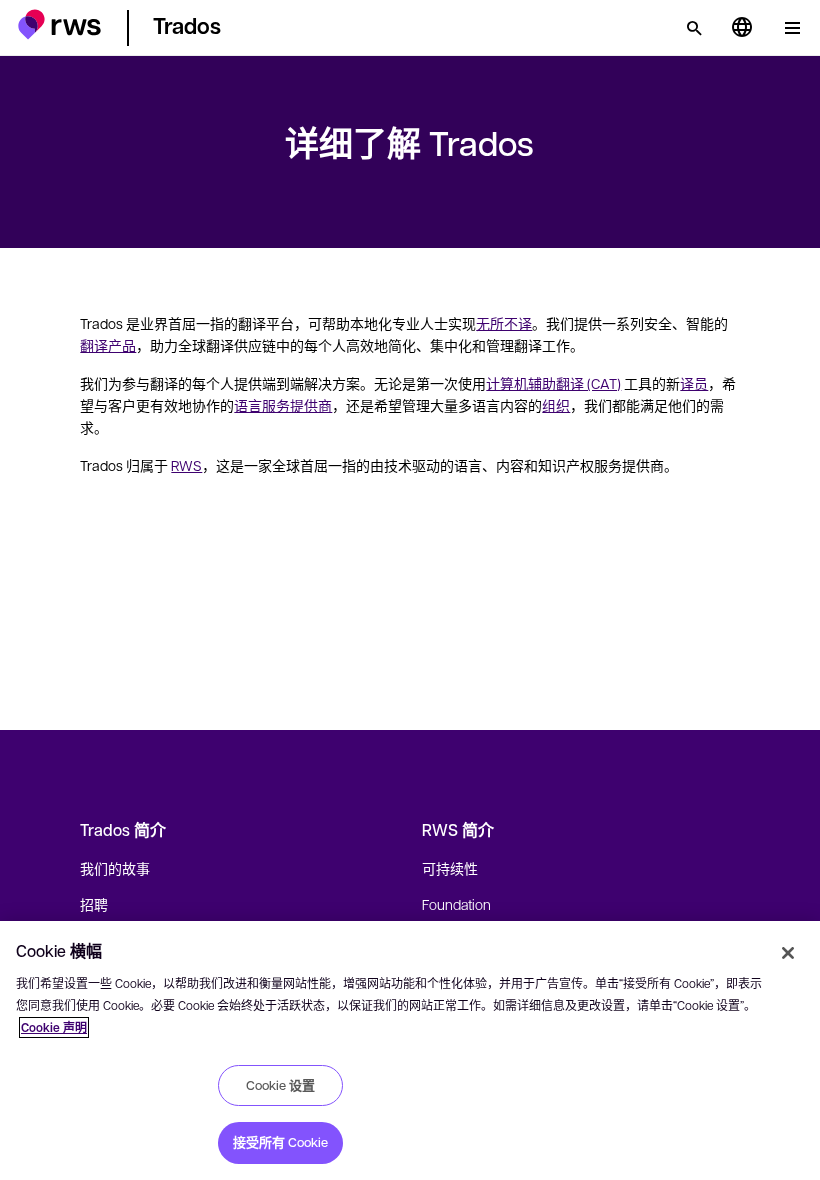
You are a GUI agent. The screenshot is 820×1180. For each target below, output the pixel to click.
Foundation (456, 904)
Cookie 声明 (54, 1027)
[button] (59, 24)
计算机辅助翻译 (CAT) (553, 383)
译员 (694, 383)
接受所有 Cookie (280, 1142)
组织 (556, 405)
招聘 (94, 904)
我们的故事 (115, 868)
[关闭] (788, 953)
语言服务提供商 (283, 405)
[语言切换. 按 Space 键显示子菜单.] (742, 28)
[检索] (694, 28)
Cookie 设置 (280, 1085)
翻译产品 (108, 345)
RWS (186, 465)
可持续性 (450, 868)
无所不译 (504, 323)
